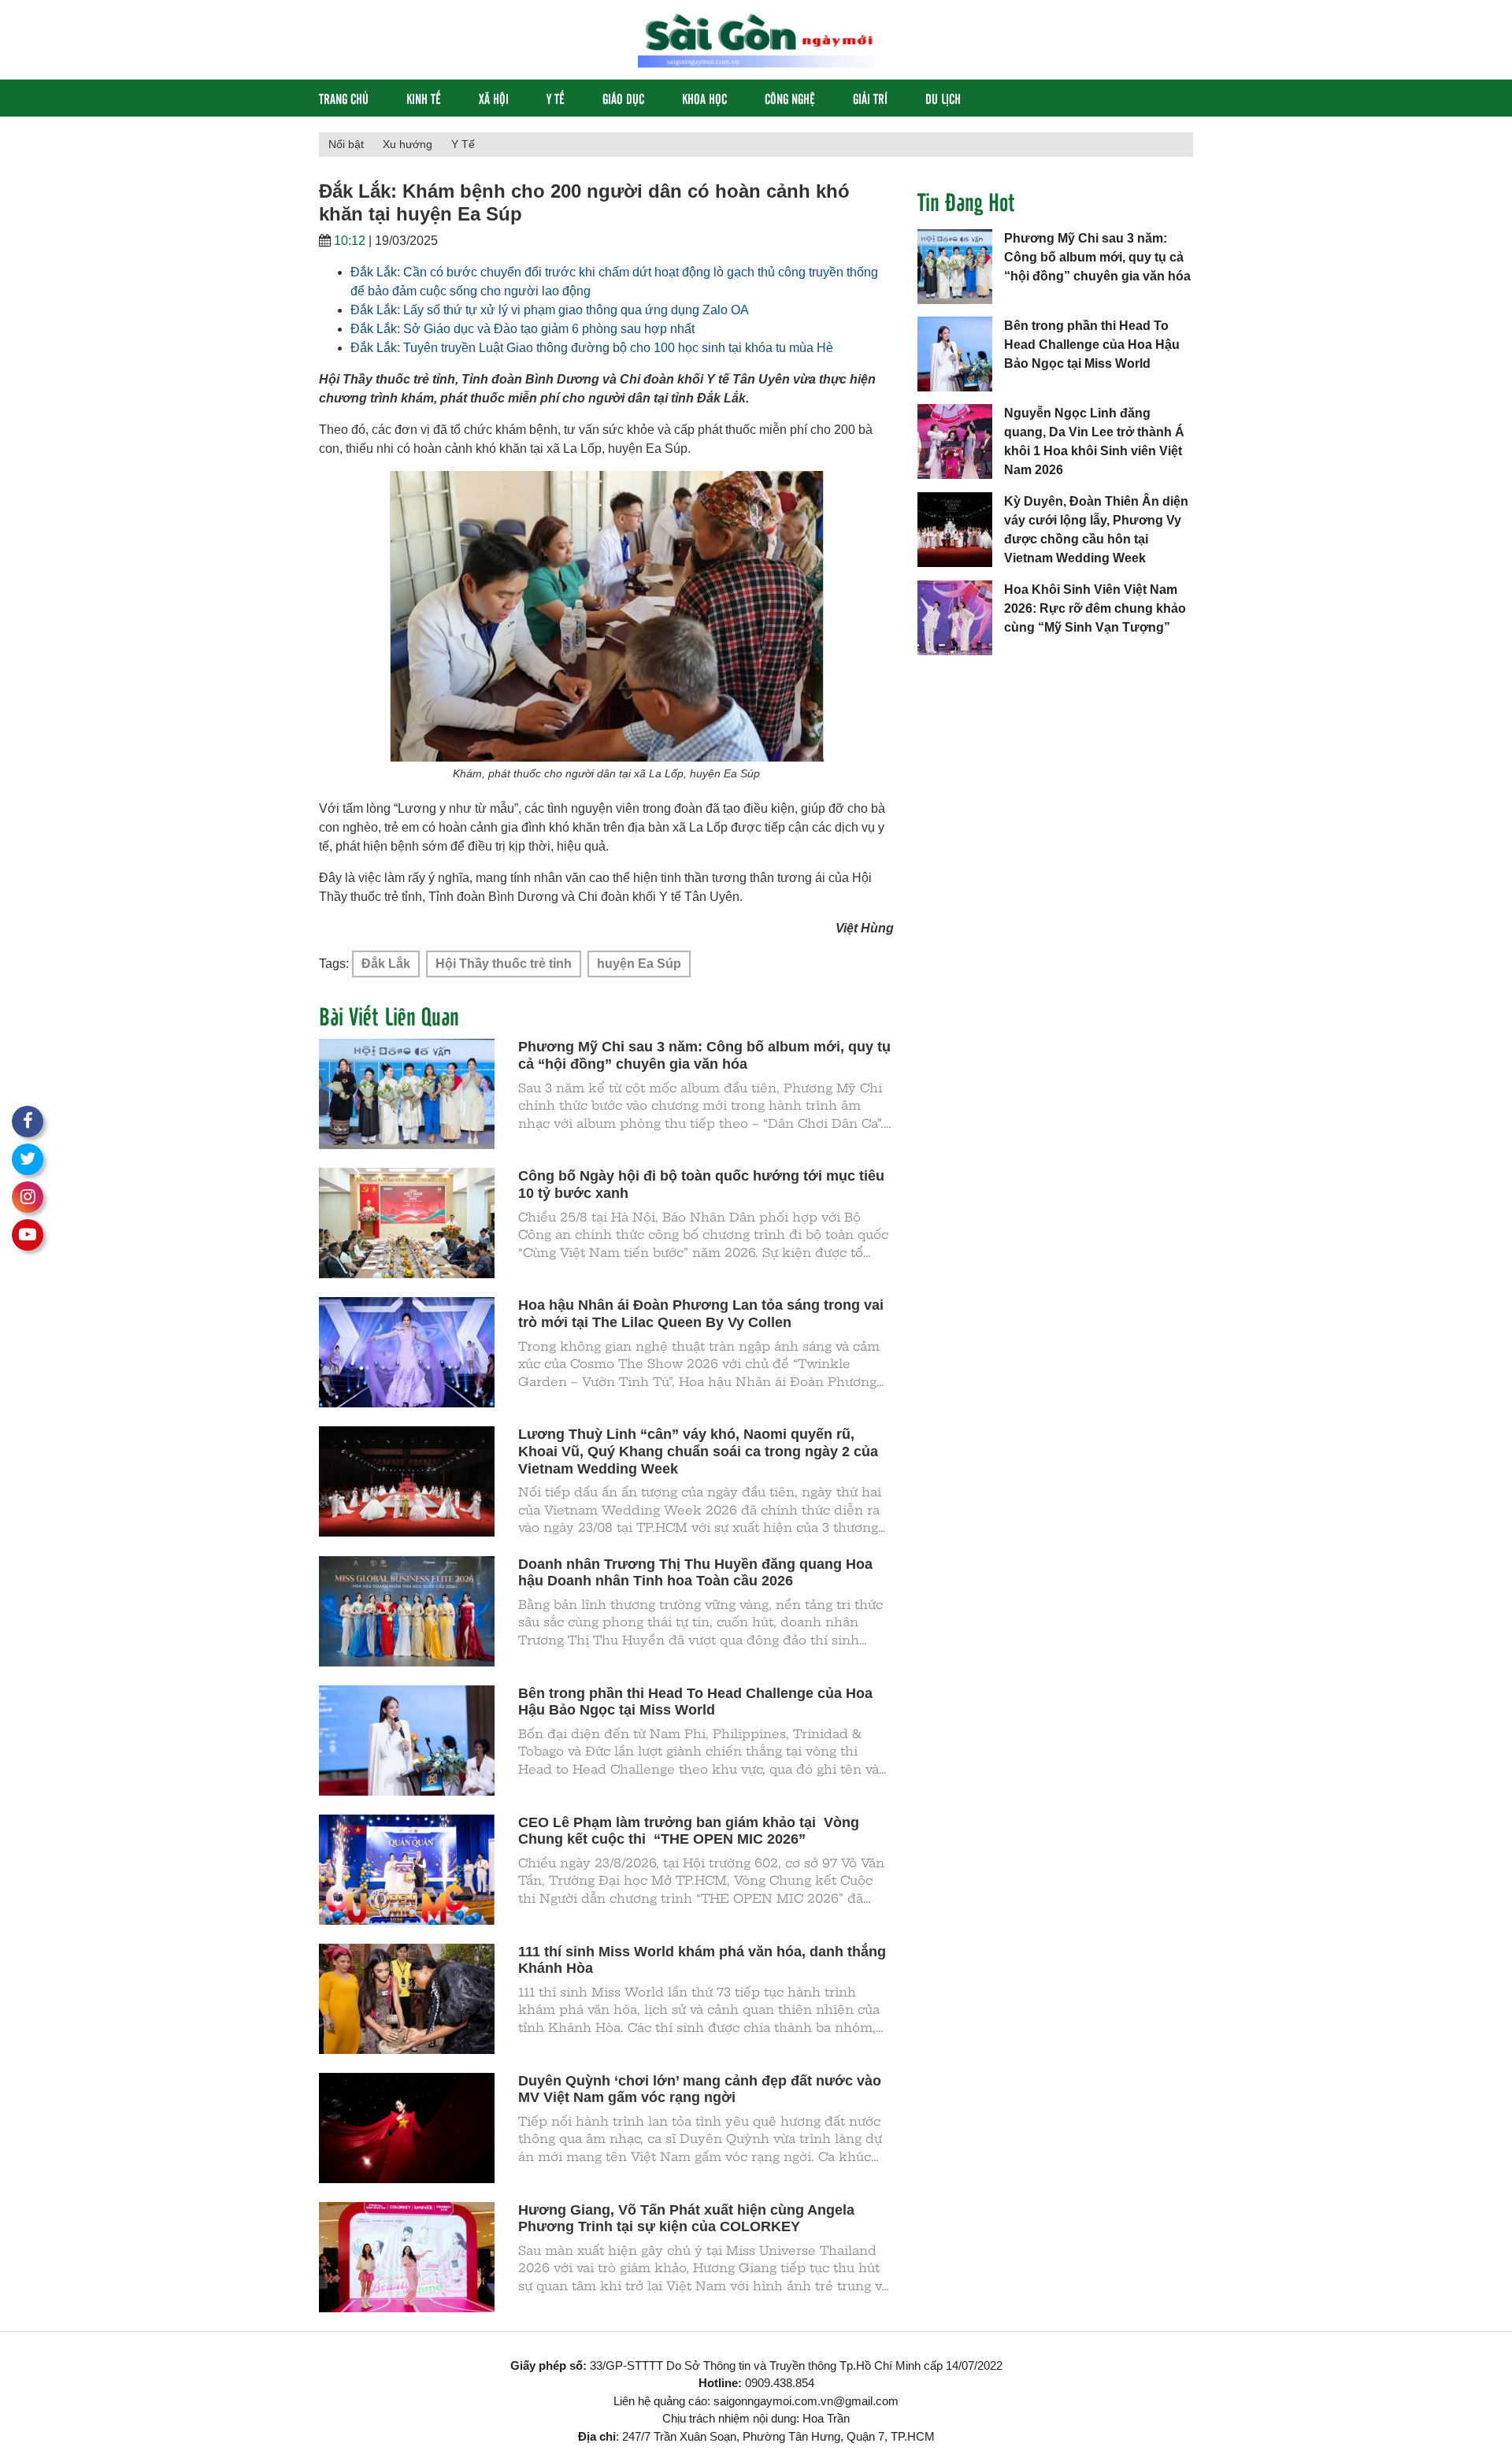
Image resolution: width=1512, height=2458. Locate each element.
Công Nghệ (790, 98)
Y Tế (556, 98)
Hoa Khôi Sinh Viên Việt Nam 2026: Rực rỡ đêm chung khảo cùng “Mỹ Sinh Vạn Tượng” (1095, 608)
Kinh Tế (424, 98)
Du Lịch (943, 98)
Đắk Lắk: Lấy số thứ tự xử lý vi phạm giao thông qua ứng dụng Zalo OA (550, 310)
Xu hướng (408, 144)
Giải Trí (870, 98)
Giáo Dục (623, 98)
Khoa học (704, 98)
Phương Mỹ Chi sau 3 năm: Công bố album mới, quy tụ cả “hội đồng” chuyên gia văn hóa (1097, 257)
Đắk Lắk (386, 964)
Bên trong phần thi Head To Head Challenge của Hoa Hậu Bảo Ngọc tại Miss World (1092, 345)
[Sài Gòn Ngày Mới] (756, 39)
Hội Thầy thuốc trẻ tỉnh (504, 964)
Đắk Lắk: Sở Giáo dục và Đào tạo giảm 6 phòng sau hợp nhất (523, 329)
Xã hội (494, 98)
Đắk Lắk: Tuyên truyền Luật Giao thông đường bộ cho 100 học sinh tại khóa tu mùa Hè (592, 348)
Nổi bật (346, 144)
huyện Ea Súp (639, 964)
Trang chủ (344, 98)
